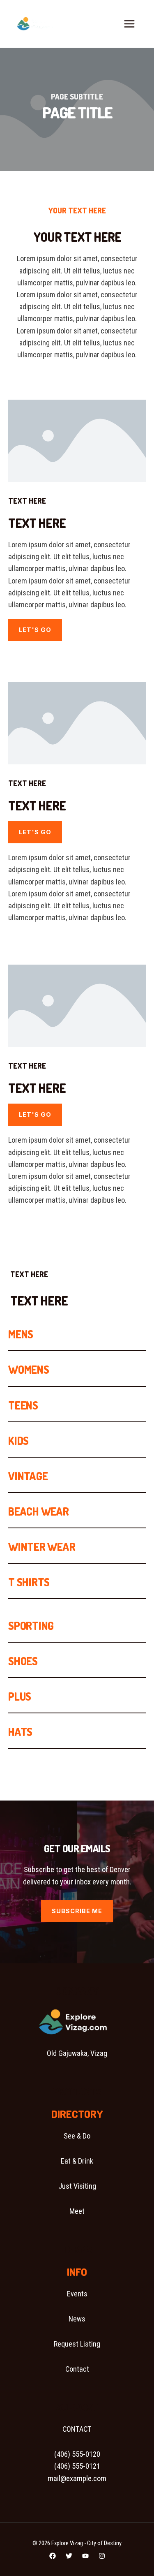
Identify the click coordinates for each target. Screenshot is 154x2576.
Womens (29, 1369)
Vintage (28, 1476)
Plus (20, 1696)
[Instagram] (102, 2556)
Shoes (23, 1661)
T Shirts (29, 1582)
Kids (18, 1441)
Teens (23, 1405)
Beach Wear (39, 1511)
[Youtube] (85, 2556)
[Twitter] (69, 2556)
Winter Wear (42, 1547)
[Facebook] (53, 2556)
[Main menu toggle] (130, 24)
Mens (21, 1334)
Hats (20, 1732)
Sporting (31, 1626)
